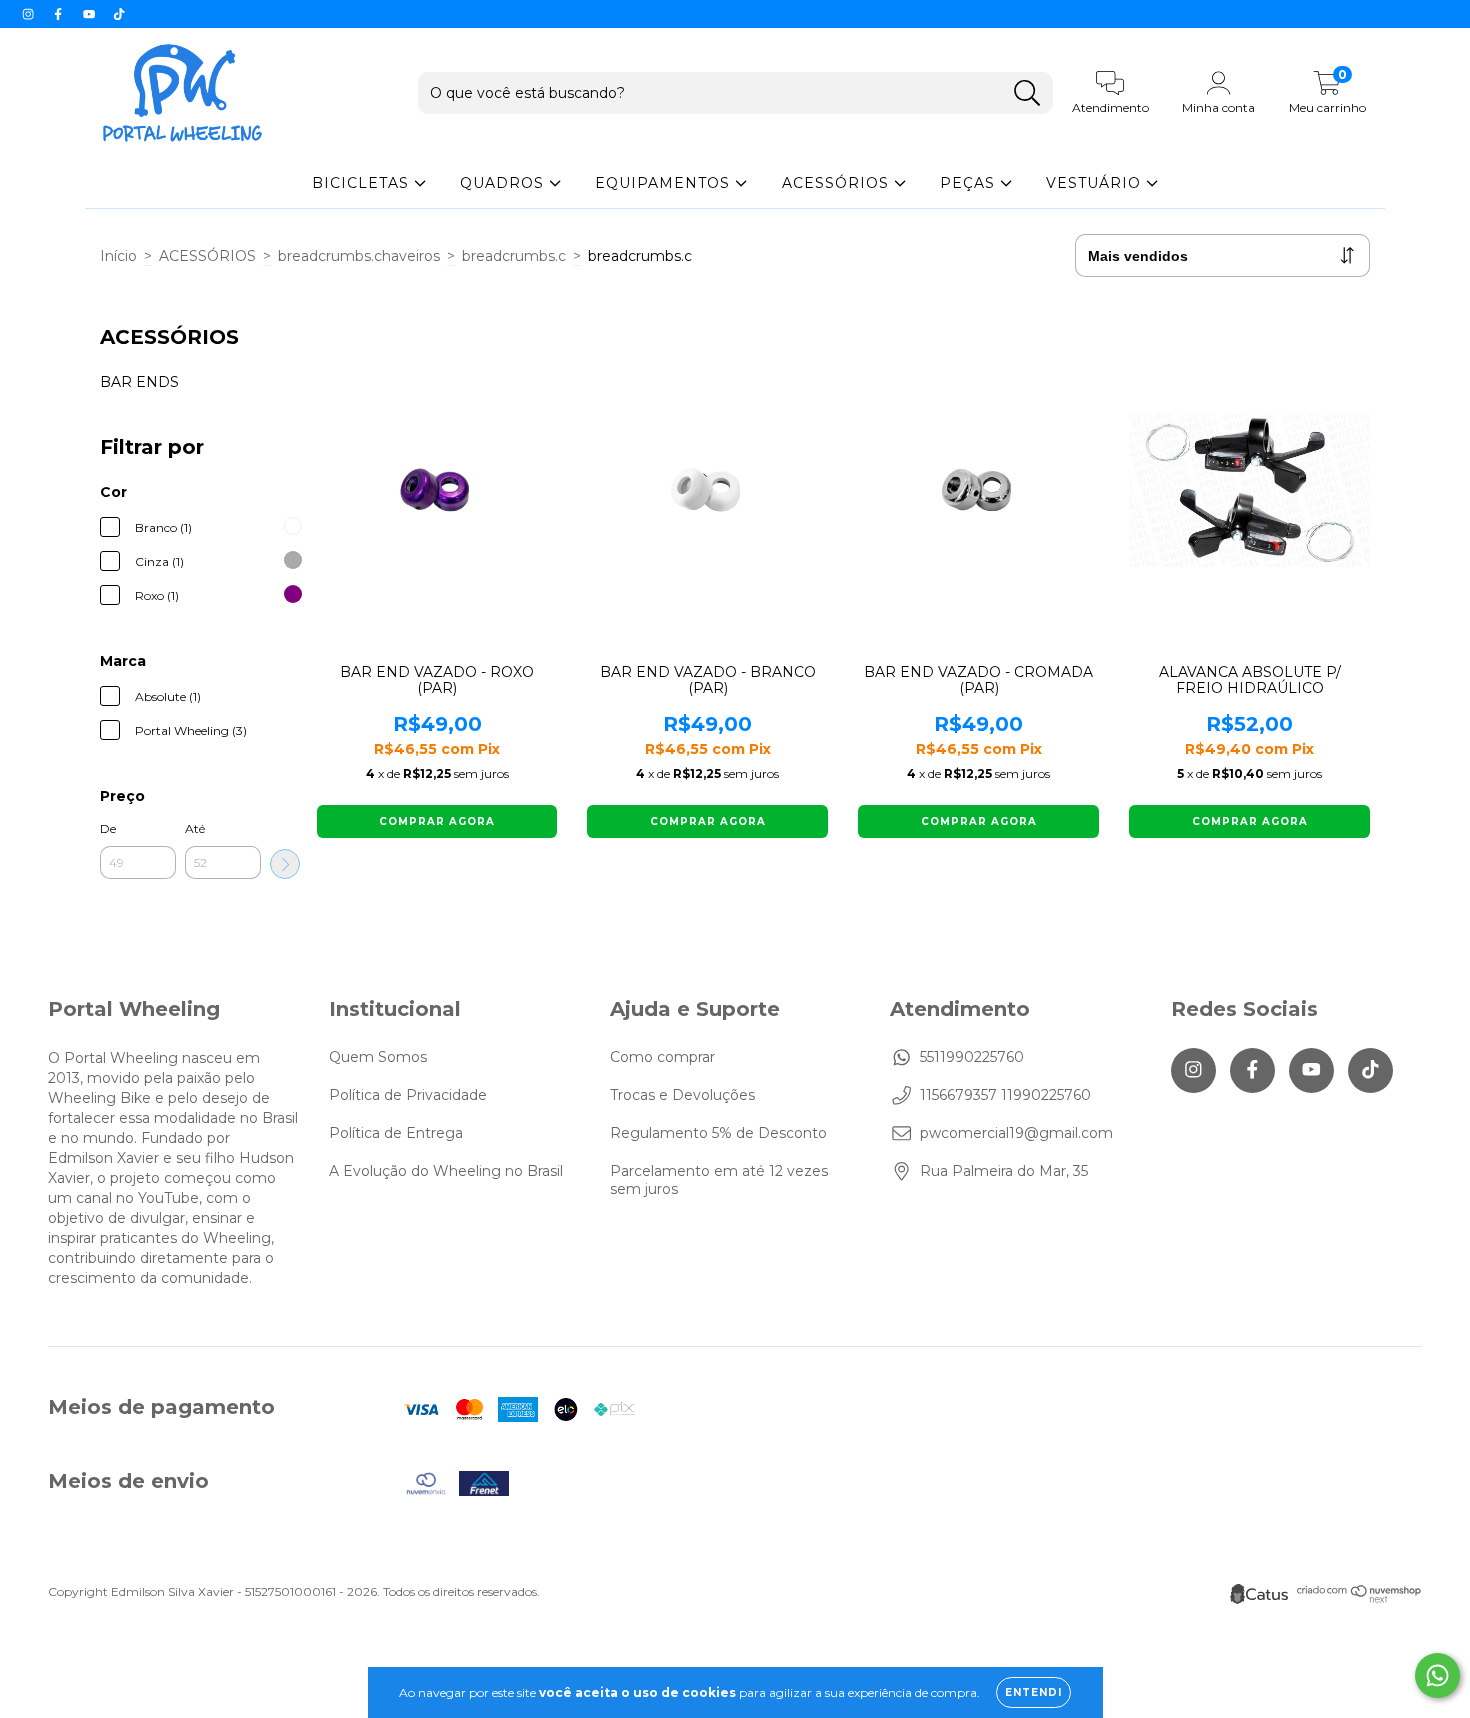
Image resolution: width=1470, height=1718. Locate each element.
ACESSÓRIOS (838, 183)
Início (118, 256)
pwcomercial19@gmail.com (1016, 1133)
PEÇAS (970, 183)
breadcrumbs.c (514, 256)
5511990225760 (972, 1057)
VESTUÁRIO (1096, 183)
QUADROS (504, 183)
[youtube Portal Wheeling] (91, 14)
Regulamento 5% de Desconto (718, 1133)
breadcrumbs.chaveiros (359, 256)
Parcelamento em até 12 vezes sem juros (719, 1180)
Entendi (1033, 1692)
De (108, 828)
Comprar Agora (437, 821)
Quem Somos (378, 1057)
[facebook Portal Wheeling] (60, 14)
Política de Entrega (396, 1133)
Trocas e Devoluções (682, 1095)
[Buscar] (1027, 93)
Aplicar (285, 864)
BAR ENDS (139, 382)
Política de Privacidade (408, 1095)
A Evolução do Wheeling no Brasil (446, 1171)
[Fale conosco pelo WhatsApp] (1437, 1675)
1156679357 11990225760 (1005, 1095)
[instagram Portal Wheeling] (30, 14)
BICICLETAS (363, 183)
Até (195, 828)
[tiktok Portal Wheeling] (119, 14)
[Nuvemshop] (1359, 1598)
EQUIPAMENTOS (665, 183)
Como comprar (662, 1057)
